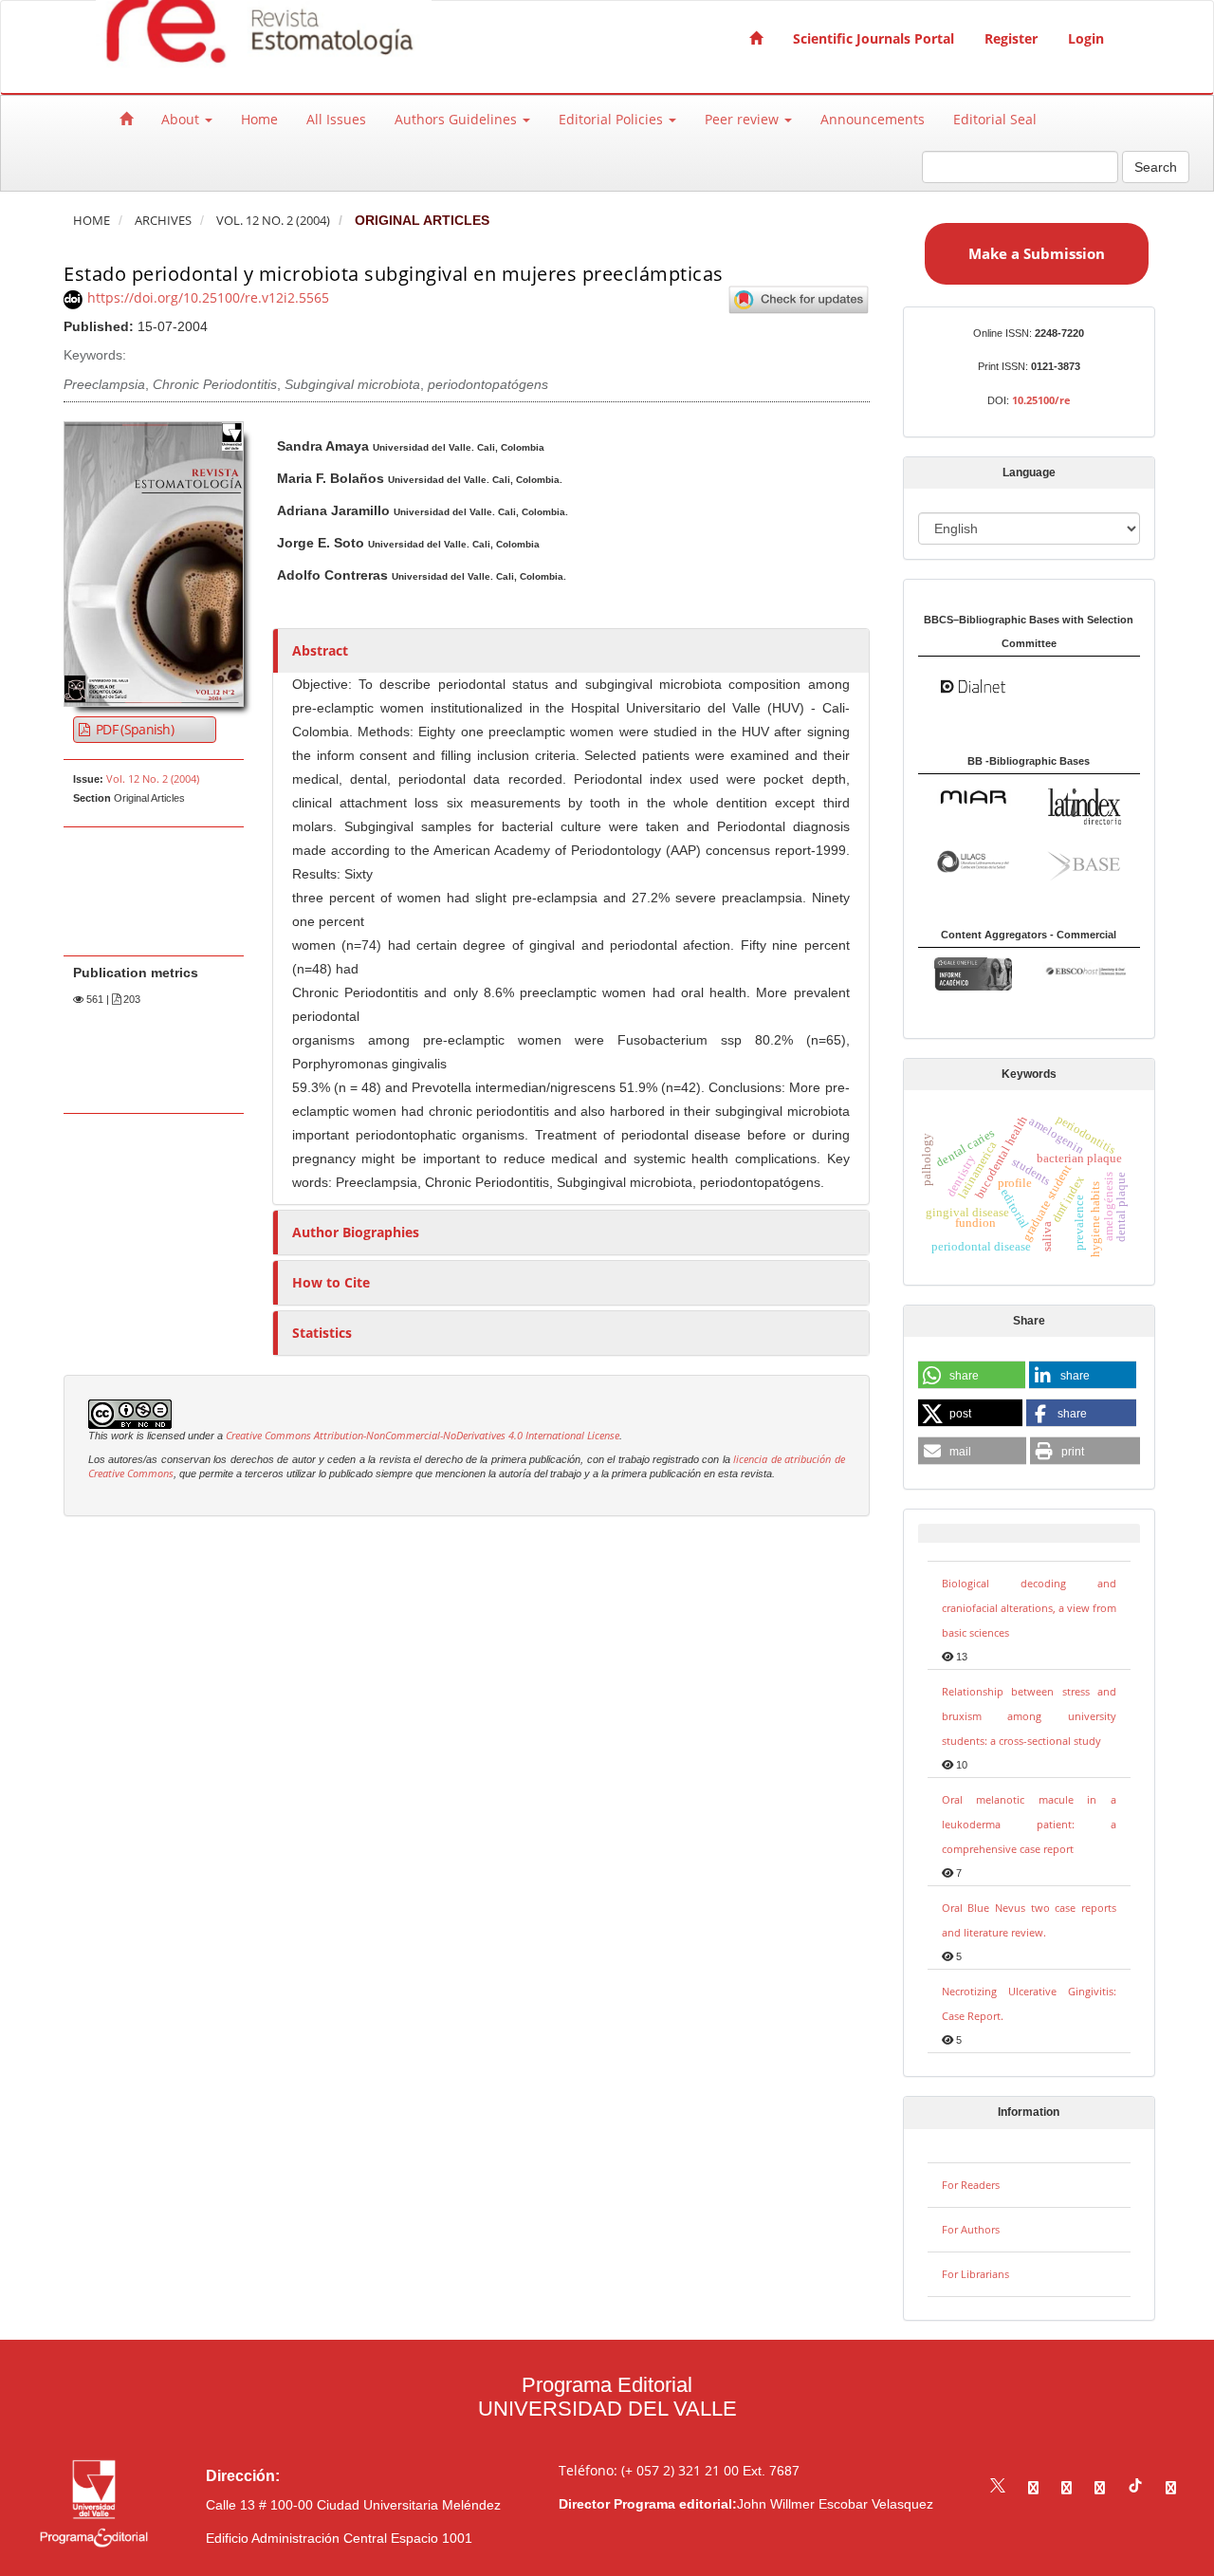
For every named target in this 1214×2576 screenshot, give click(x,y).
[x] (998, 2487)
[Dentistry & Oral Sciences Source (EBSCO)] (1084, 969)
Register (1011, 38)
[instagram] (1067, 2487)
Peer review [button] (744, 119)
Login (1086, 38)
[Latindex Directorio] (1084, 805)
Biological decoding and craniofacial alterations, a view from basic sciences (1030, 1608)
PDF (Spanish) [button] (133, 729)
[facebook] (1033, 2487)
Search (1156, 167)
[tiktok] (1135, 2487)
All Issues (336, 119)
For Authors (971, 2229)
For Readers (971, 2185)
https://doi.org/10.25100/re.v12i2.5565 (208, 297)
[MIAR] (973, 796)
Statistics (322, 1333)
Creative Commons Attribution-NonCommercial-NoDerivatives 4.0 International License (423, 1436)
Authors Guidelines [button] (458, 119)
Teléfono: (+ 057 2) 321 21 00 (649, 2470)
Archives (163, 221)
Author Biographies (356, 1232)
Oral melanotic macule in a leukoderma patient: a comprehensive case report (1030, 1824)
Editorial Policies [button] (613, 119)
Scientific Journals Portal (874, 38)
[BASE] (1084, 863)
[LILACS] (973, 860)
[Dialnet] (973, 686)
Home (259, 119)
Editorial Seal (995, 119)
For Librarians (975, 2274)
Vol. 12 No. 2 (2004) (273, 221)
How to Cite (331, 1282)
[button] (972, 1376)
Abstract (320, 650)
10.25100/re (1041, 400)
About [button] (182, 119)
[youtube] (1100, 2487)
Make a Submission (1037, 253)
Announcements (873, 119)
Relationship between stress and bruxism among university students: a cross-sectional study (1030, 1716)
